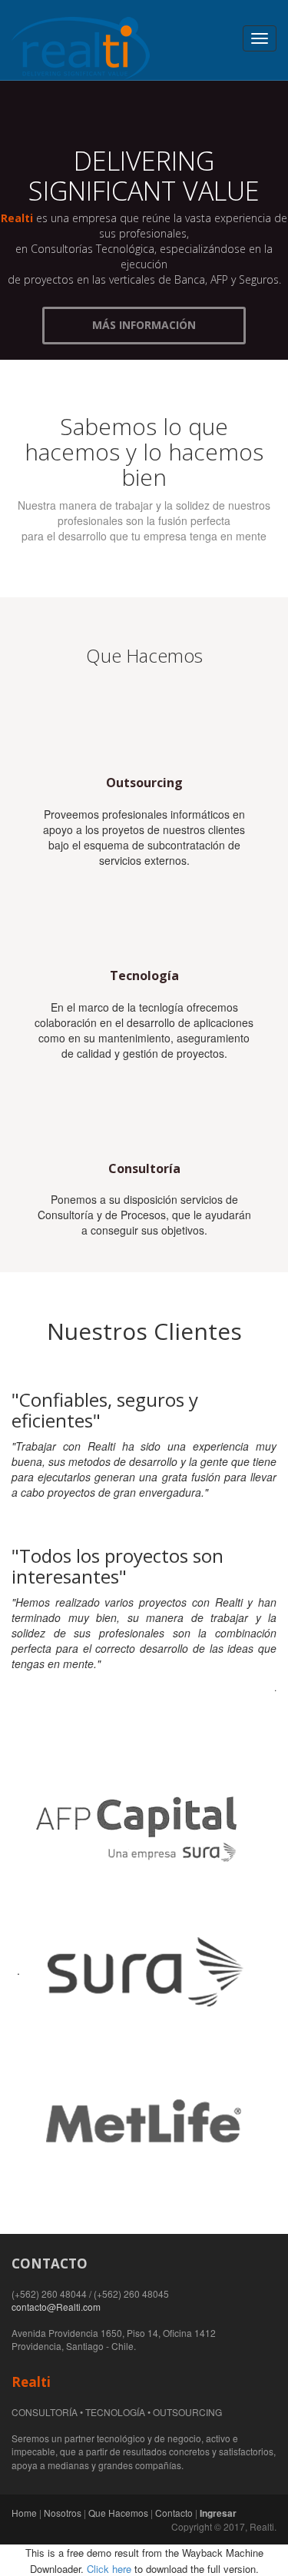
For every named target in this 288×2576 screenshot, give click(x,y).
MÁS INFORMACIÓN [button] (144, 325)
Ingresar (218, 2513)
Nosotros (63, 2513)
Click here (109, 2569)
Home (24, 2513)
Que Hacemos (118, 2513)
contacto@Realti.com (56, 2307)
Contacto (174, 2513)
